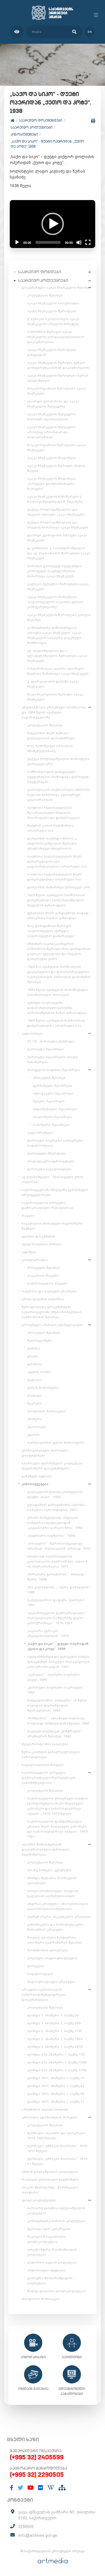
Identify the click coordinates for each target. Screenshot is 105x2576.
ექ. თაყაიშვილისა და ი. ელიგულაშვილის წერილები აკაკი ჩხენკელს (57, 656)
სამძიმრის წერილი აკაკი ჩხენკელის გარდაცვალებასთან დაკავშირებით (56, 337)
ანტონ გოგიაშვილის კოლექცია (50, 2172)
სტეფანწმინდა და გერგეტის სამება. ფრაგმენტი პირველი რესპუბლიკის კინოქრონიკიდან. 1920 (59, 1662)
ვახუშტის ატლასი (37, 1476)
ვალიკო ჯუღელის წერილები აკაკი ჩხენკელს (58, 586)
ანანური (35, 1419)
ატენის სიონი (39, 1372)
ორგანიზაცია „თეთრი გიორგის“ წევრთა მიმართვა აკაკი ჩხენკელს (58, 671)
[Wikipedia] (51, 2488)
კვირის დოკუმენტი (39, 1236)
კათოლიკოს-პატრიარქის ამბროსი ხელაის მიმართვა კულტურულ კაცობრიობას (59, 795)
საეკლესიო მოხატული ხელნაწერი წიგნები (52, 1226)
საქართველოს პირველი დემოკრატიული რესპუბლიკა (48, 1205)
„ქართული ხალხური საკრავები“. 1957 (56, 1690)
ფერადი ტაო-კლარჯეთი (49, 2229)
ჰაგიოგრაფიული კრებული (51, 1982)
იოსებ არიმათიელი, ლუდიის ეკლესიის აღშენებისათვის (53, 1893)
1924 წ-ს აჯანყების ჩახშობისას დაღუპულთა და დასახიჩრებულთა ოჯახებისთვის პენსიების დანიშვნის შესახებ (59, 974)
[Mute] (79, 242)
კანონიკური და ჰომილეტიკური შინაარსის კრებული (55, 1927)
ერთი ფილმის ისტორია (43, 1299)
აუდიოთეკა (32, 1033)
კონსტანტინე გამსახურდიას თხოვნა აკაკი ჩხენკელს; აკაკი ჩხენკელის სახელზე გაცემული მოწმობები (54, 635)
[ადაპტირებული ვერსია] (17, 32)
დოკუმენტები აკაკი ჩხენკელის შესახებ (56, 287)
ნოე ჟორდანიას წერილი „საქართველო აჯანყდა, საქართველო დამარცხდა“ (51, 931)
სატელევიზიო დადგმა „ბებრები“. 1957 (57, 1603)
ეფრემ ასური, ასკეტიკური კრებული (59, 1917)
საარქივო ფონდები (40, 272)
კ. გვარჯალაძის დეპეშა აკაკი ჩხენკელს (53, 684)
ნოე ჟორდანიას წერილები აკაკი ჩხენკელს (57, 391)
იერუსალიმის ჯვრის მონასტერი (56, 1443)
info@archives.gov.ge (38, 2535)
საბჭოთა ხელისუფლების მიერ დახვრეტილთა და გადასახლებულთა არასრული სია (57, 861)
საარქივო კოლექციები (32, 127)
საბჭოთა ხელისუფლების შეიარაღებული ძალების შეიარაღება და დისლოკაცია (53, 813)
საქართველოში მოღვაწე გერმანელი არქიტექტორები (55, 1192)
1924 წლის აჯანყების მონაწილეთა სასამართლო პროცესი (58, 992)
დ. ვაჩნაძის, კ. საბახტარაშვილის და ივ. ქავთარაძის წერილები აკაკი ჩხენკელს (59, 553)
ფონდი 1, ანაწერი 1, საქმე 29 (53, 2015)
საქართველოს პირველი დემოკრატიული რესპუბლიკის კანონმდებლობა (49, 1778)
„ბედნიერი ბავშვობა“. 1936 (51, 1536)
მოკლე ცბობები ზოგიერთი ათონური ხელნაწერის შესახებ (55, 1940)
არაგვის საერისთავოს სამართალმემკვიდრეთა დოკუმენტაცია (44, 1995)
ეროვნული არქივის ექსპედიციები (52, 1325)
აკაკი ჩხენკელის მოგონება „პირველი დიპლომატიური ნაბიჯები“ (52, 484)
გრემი (33, 1356)
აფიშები (29, 1252)
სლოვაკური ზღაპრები (53, 1093)
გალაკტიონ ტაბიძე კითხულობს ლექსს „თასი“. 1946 (55, 1494)
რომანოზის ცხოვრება (47, 1950)
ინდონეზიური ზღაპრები (55, 1109)
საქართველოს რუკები (47, 1283)
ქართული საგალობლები (49, 1169)
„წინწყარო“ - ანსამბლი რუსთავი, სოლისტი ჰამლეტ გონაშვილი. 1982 (58, 1721)
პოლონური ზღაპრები (53, 1117)
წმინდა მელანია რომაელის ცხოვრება (52, 1881)
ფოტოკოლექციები (39, 2200)
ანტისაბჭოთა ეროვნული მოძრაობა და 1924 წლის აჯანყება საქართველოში (54, 712)
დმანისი (35, 1364)
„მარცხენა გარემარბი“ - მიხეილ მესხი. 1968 (56, 1577)
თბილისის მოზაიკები (46, 1411)
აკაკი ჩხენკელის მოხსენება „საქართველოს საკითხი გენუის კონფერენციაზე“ (55, 602)
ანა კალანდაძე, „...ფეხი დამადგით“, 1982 (59, 1590)
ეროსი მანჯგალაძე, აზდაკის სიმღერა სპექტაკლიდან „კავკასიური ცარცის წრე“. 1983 (55, 1523)
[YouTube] (31, 2488)
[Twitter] (20, 2488)
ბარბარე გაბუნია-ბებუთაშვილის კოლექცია (56, 2211)
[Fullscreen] (88, 242)
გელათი (34, 1380)
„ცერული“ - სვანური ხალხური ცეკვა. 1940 (54, 1677)
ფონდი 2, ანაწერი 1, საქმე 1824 (55, 2039)
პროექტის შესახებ (49, 1078)
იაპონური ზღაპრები (51, 1125)
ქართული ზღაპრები (46, 1049)
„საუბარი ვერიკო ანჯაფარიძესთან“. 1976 (48, 1633)
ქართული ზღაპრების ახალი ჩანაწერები (53, 1059)
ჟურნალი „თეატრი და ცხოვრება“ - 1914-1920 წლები (58, 2136)
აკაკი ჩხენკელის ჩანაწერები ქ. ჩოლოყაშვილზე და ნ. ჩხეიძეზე (55, 499)
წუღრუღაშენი (40, 1341)
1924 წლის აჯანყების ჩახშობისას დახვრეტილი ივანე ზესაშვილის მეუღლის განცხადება (56, 900)
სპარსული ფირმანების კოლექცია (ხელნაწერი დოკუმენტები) (52, 1466)
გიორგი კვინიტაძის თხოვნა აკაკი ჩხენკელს (57, 538)
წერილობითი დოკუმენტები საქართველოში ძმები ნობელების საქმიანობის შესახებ (52, 1312)
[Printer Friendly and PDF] (93, 121)
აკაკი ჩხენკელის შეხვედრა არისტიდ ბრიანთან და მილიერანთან (52, 432)
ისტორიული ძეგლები (46, 2270)
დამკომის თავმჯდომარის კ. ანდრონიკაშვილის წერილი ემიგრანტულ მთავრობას (52, 843)
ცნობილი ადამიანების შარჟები (50, 2117)
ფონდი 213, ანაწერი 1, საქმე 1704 (57, 2070)
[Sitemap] (62, 2488)
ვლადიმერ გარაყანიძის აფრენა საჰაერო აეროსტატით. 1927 (56, 1507)
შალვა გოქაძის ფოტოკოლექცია (56, 2291)
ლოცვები (36, 1966)
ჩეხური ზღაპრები (49, 1101)
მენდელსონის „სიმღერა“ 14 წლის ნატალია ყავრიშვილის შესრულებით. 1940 (57, 1705)
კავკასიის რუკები (43, 1276)
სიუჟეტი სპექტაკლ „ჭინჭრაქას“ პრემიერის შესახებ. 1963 (54, 1734)
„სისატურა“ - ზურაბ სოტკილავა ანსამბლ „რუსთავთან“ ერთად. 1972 (59, 1546)
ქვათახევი (37, 1427)
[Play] (17, 242)
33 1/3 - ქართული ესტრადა (51, 1041)
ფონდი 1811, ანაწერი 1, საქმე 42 (56, 2086)
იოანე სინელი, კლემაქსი (49, 1870)
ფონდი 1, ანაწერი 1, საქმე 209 (54, 2023)
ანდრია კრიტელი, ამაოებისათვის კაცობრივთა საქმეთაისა (58, 1906)
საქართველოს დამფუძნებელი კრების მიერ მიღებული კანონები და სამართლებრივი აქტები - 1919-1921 (58, 1829)
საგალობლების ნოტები (43, 1765)
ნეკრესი (35, 1403)
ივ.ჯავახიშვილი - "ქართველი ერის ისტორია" (52, 1179)
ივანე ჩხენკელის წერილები (52, 311)
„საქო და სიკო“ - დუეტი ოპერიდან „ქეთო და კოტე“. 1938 (47, 144)
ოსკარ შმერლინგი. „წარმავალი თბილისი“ (50, 2190)
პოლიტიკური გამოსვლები (51, 1161)
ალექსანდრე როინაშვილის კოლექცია (52, 2252)
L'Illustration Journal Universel (45, 2109)
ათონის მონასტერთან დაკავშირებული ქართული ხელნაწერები (46, 1849)
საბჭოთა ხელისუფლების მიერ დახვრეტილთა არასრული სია (54, 877)
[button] (53, 224)
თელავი (34, 1395)
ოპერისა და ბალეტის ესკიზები (49, 1291)
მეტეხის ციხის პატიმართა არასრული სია (50, 828)
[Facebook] (12, 2488)
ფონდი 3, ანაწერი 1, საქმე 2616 (55, 2047)
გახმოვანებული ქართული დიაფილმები (45, 1453)
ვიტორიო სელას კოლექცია (52, 2262)
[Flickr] (41, 2488)
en (90, 32)
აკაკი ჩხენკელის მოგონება (52, 458)
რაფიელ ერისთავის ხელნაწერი (50, 2179)
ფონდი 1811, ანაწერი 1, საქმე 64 (56, 2094)
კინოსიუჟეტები (24, 134)
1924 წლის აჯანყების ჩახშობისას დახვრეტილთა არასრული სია (56, 1023)
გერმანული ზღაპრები (53, 1086)
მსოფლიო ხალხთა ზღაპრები (54, 1070)
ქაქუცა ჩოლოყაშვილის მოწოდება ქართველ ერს (58, 761)
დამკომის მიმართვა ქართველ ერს (59, 887)
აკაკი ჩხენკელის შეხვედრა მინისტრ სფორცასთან (52, 417)
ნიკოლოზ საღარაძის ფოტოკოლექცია (46, 2239)
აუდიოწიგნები (40, 1133)
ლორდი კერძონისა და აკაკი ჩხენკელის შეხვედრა (53, 404)
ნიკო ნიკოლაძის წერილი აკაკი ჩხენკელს (55, 697)
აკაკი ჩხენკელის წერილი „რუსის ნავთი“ (56, 468)
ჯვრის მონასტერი (43, 1388)
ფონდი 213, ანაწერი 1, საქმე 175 (56, 2055)
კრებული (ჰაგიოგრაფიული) (52, 1958)
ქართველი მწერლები (47, 1153)
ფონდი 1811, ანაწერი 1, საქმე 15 (56, 2078)
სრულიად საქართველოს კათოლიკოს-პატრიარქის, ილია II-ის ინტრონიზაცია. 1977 (58, 1561)
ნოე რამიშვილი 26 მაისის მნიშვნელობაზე (50, 748)
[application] (53, 224)
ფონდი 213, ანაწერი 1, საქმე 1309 (57, 2062)
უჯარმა (33, 1435)
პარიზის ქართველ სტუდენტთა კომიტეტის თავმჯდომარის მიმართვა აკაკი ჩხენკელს (55, 571)
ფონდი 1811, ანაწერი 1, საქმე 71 (56, 2102)
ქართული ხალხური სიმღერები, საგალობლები (55, 1143)
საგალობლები (40, 1974)
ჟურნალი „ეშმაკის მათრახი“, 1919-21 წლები (58, 2161)
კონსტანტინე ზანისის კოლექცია (56, 2221)
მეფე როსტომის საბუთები (45, 1744)
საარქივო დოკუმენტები (41, 120)
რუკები (28, 1216)
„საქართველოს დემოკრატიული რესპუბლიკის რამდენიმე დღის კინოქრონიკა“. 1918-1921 (56, 1618)
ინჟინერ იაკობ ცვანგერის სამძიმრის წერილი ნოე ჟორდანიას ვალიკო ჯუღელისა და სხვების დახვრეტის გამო (59, 951)
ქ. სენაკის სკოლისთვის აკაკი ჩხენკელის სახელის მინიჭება (53, 321)
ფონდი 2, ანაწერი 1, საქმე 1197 (55, 2031)
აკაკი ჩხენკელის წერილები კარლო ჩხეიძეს (59, 617)
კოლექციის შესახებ (45, 295)
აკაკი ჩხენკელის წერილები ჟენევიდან (52, 352)
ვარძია (34, 1348)
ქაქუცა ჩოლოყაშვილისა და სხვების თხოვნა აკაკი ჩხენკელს (56, 512)
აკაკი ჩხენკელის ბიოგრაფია (53, 303)
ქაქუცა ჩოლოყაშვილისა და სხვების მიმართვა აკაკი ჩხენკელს (58, 525)
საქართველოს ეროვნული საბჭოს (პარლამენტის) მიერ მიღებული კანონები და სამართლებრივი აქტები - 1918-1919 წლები (58, 1806)
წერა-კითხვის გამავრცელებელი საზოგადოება (51, 1754)
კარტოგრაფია (35, 1260)
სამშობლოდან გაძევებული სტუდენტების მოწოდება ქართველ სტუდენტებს (58, 777)
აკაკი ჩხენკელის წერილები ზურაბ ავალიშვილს (58, 378)
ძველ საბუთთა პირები (42, 1244)
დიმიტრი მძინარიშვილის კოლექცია (50, 2281)
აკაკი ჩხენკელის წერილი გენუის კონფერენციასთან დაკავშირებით (58, 365)
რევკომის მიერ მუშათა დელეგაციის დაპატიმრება (51, 736)
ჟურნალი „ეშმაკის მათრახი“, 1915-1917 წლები (58, 2148)
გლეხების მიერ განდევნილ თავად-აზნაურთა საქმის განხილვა (59, 915)
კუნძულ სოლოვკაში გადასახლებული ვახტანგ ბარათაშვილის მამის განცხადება (57, 1008)
